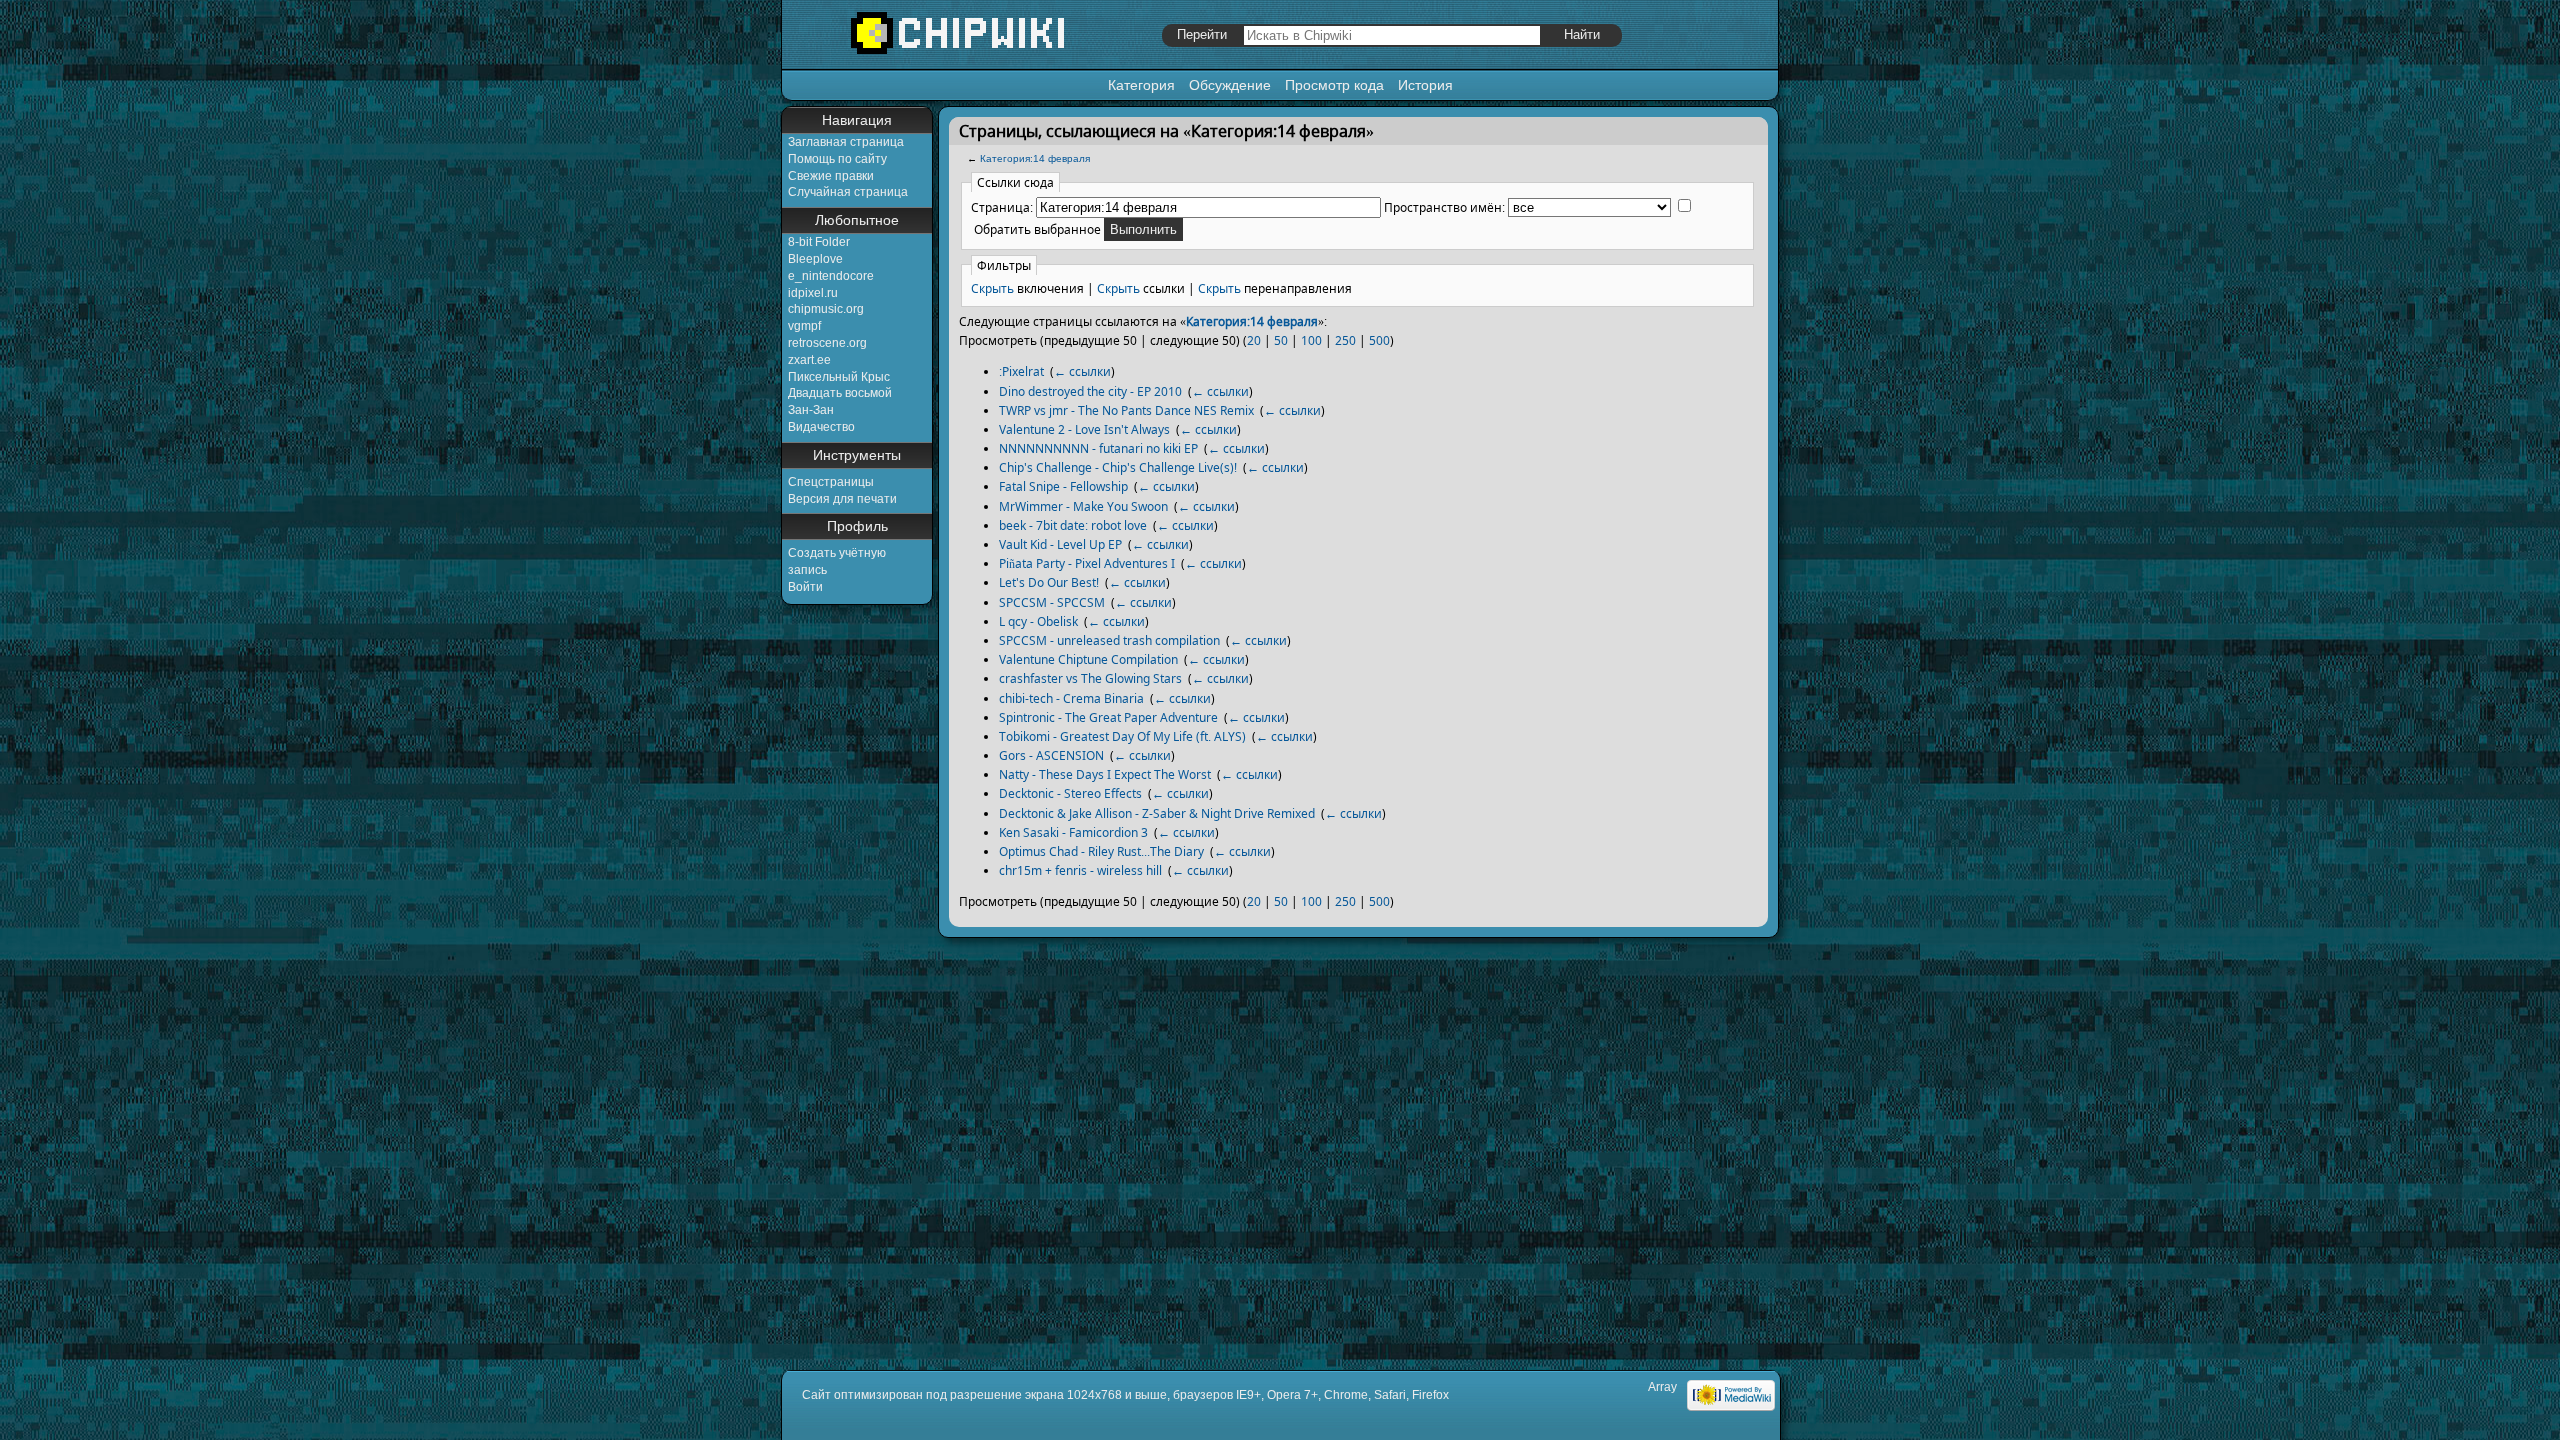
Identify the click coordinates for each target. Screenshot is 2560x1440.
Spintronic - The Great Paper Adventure (1108, 717)
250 (1345, 340)
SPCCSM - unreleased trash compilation (1109, 640)
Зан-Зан (811, 410)
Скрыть (992, 288)
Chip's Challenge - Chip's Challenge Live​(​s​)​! (1118, 467)
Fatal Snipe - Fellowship (1063, 486)
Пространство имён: (1444, 207)
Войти (805, 587)
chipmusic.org (826, 309)
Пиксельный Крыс (839, 377)
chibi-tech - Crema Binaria (1071, 698)
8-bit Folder (819, 242)
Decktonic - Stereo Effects (1070, 793)
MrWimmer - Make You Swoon (1083, 506)
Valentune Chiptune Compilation (1088, 659)
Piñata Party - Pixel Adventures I (1087, 563)
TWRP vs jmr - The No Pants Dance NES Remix (1126, 410)
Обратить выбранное (1037, 229)
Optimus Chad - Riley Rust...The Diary (1101, 851)
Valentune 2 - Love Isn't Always (1084, 429)
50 (1281, 340)
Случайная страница (848, 192)
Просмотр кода (1334, 85)
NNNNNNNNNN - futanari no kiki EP (1098, 448)
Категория (1141, 85)
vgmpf (804, 326)
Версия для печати (842, 499)
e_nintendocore (831, 276)
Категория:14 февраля (1035, 158)
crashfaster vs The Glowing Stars (1090, 678)
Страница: (1002, 207)
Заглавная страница (846, 142)
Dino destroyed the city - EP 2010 (1090, 391)
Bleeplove (815, 259)
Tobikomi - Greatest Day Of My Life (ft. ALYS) (1122, 736)
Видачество (821, 427)
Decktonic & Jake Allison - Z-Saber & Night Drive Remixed (1157, 813)
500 (1379, 340)
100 (1311, 340)
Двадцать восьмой (840, 393)
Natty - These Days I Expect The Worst (1105, 774)
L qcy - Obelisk (1038, 621)
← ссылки (1082, 371)
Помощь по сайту (837, 159)
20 (1254, 340)
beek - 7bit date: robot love (1073, 525)
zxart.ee (809, 360)
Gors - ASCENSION (1051, 755)
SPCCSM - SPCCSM (1052, 602)
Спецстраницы (831, 482)
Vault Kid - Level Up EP (1060, 544)
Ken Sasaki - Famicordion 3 (1073, 832)
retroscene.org (827, 343)
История (1425, 85)
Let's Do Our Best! (1049, 582)
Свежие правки (831, 176)
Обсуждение (1230, 85)
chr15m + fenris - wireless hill (1080, 870)
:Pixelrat (1021, 371)
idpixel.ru (813, 293)
